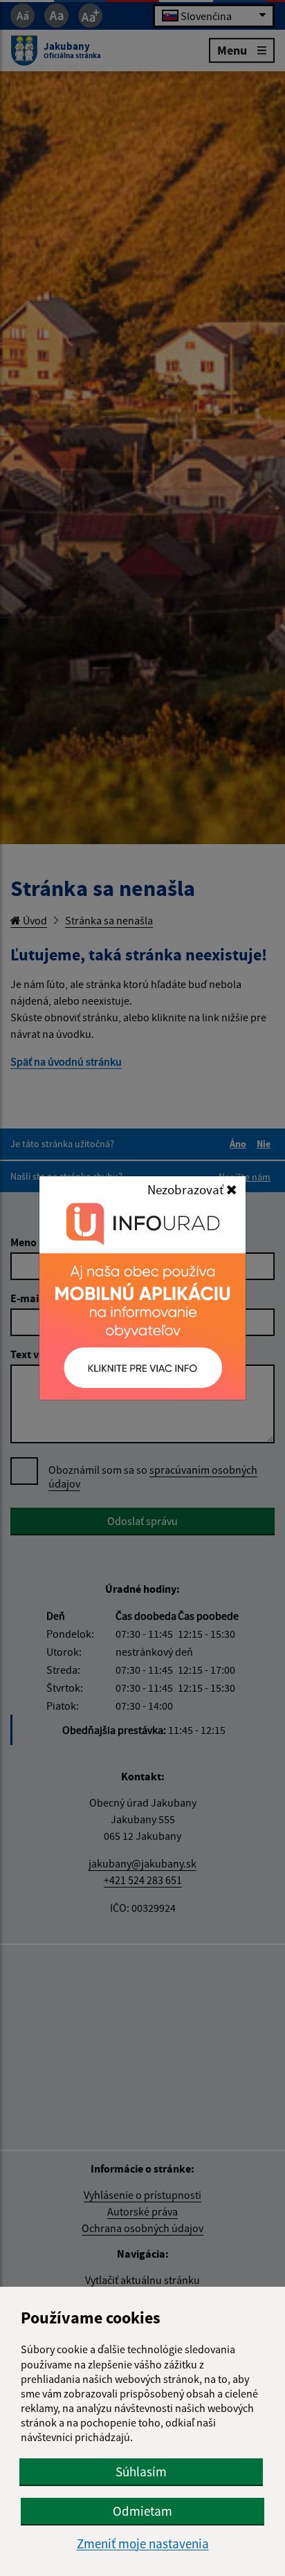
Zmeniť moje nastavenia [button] (143, 2544)
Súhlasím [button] (141, 2472)
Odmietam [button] (142, 2511)
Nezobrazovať (187, 1189)
